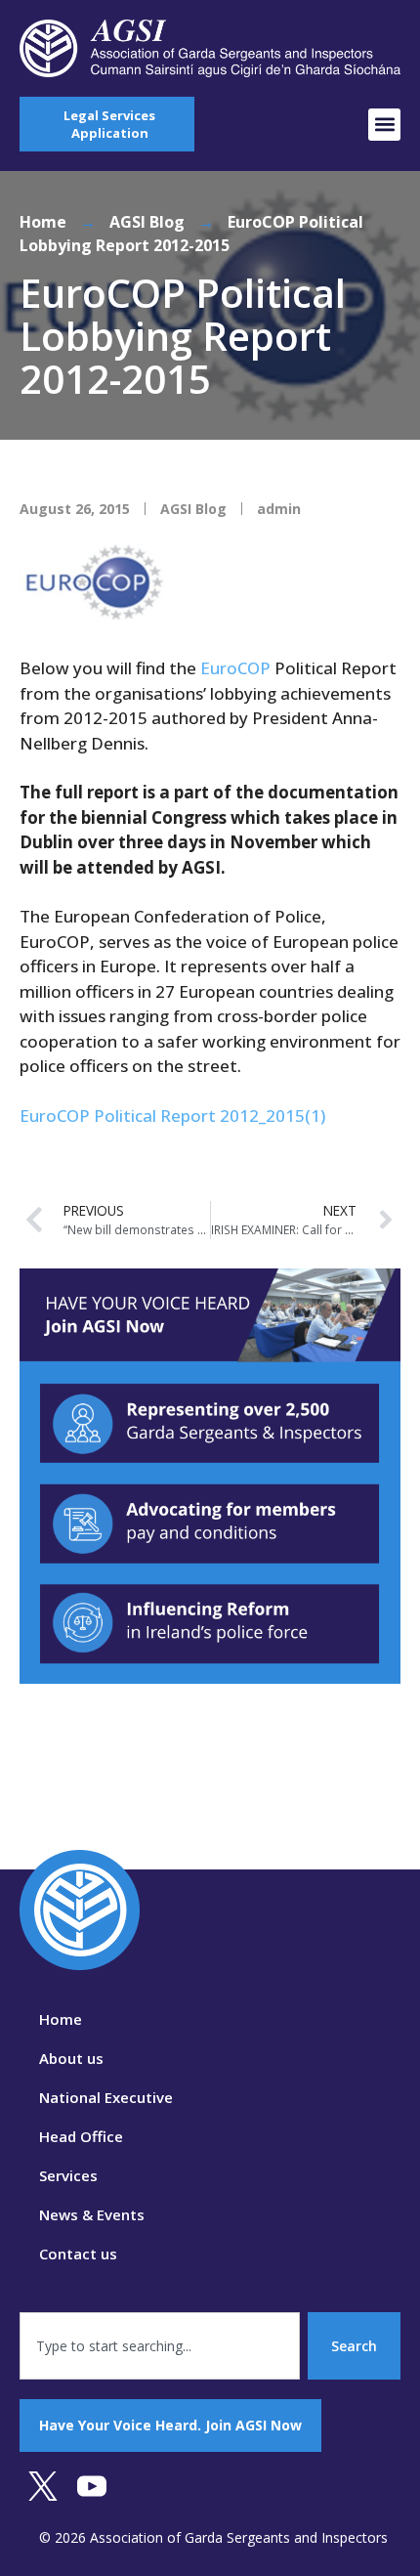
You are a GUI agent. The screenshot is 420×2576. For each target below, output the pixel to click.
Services (68, 2175)
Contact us (78, 2254)
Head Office (81, 2136)
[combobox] (160, 2346)
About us (71, 2058)
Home (43, 222)
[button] (384, 125)
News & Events (92, 2214)
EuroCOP (235, 668)
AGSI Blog (147, 222)
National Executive (106, 2097)
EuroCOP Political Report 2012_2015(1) (172, 1116)
